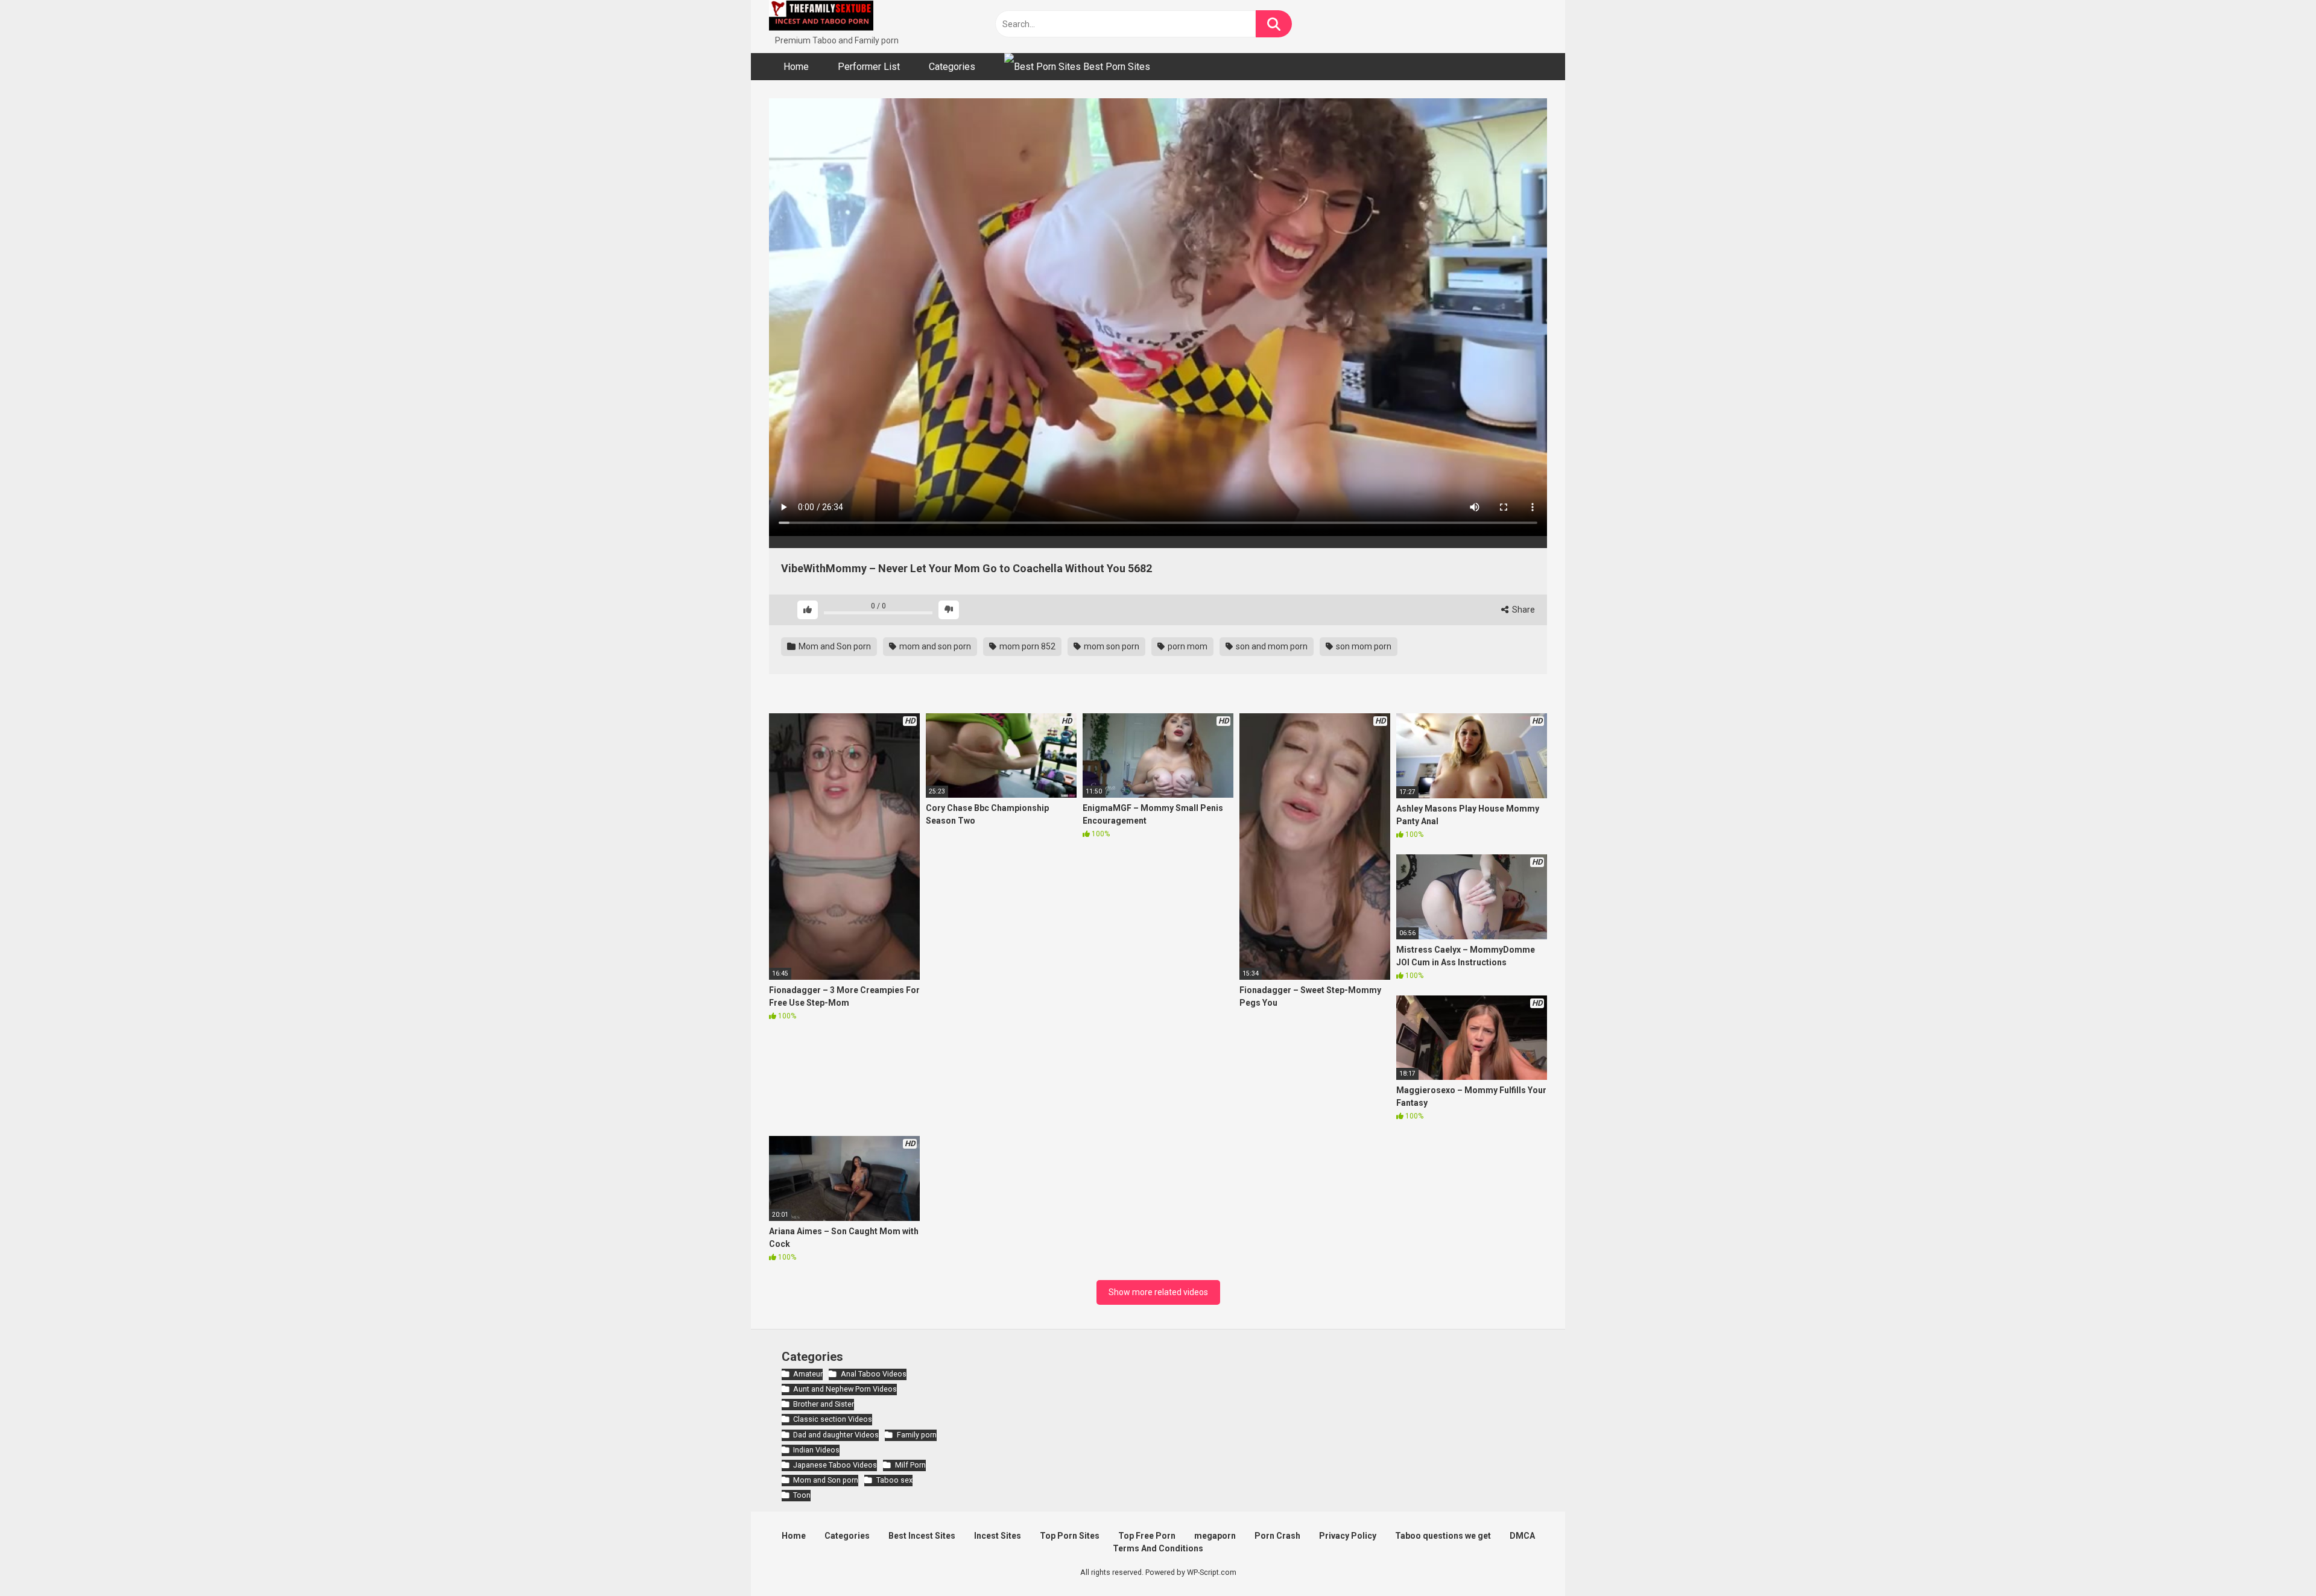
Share (1523, 610)
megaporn (1215, 1536)
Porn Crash (1277, 1536)
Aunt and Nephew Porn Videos (845, 1389)
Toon (802, 1495)
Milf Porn (910, 1465)
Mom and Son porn (834, 646)
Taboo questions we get (1443, 1536)
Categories (952, 67)
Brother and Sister (824, 1404)
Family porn (916, 1435)
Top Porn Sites (1070, 1536)
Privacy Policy (1348, 1536)
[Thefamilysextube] (821, 17)
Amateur (808, 1374)
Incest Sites (998, 1536)
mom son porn (1111, 646)
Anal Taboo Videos (873, 1374)
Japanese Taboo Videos (835, 1465)
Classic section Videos (833, 1419)
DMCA (1522, 1536)
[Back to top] (2276, 1560)
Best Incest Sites (922, 1536)
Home (796, 67)
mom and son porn (934, 646)
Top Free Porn (1147, 1536)
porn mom (1187, 646)
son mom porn (1363, 646)
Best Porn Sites (1115, 67)
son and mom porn (1271, 646)
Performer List (869, 67)
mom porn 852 (1027, 646)
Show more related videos (1158, 1292)
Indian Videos (816, 1450)
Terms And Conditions (1158, 1548)
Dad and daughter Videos (836, 1435)
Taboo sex (894, 1480)
